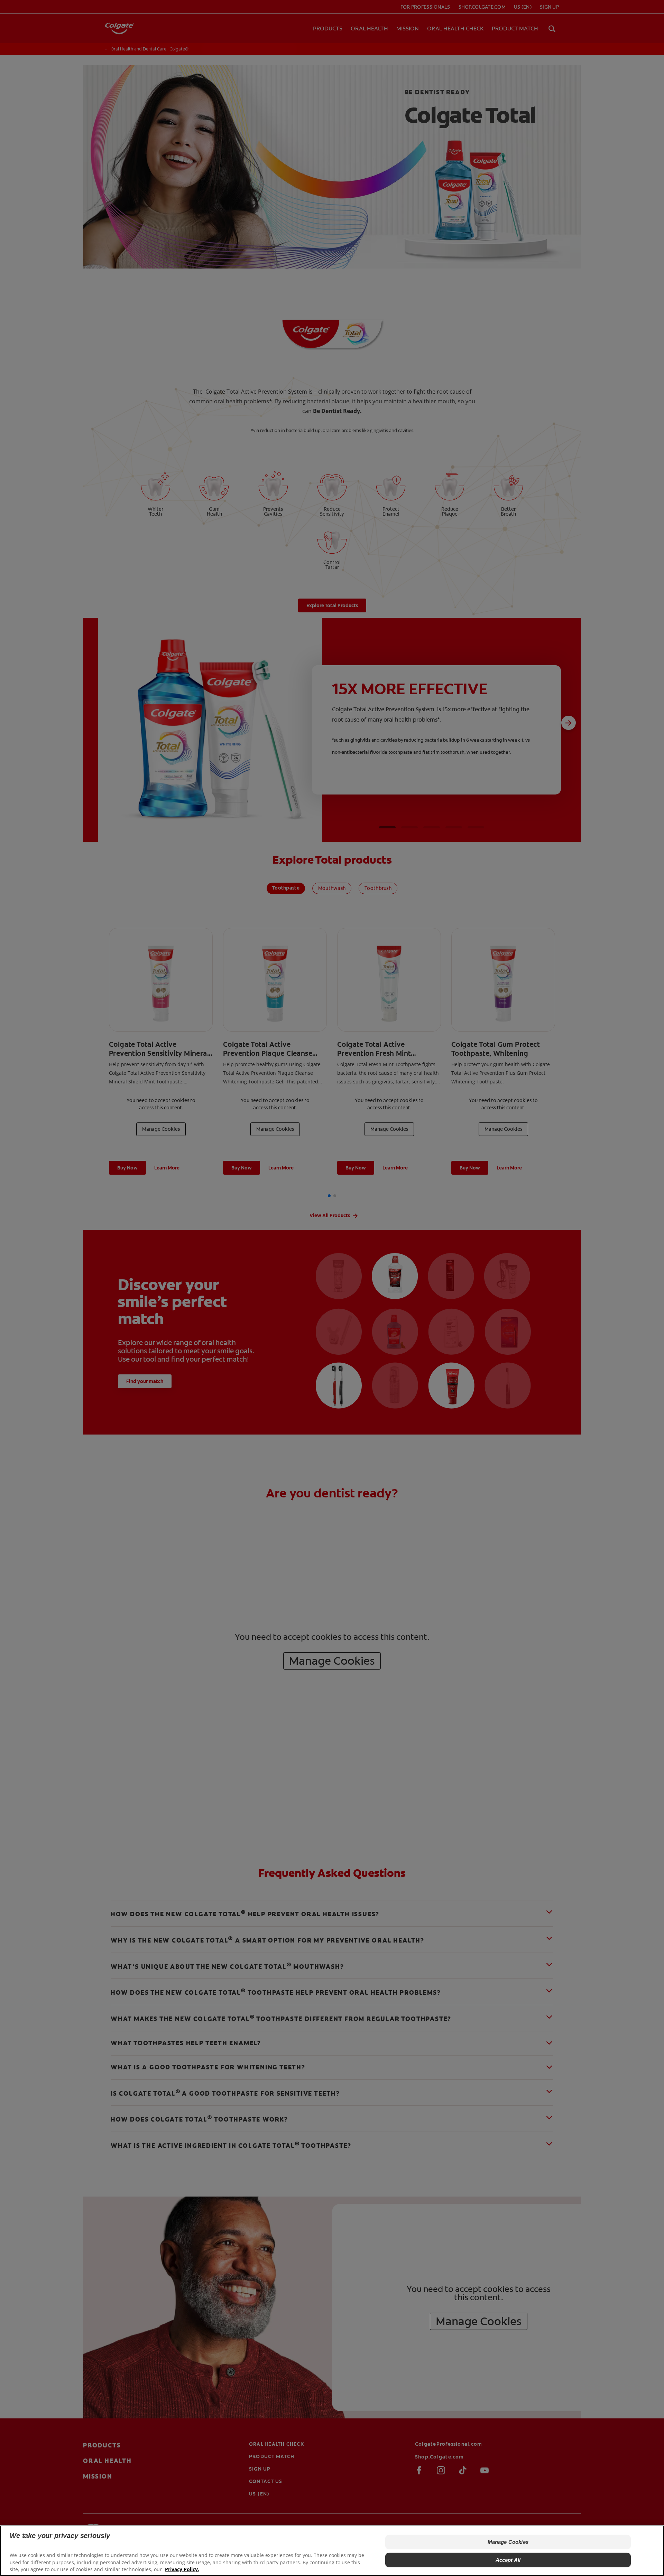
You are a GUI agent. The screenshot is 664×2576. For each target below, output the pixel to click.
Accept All (508, 2560)
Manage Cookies (508, 2542)
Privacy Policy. (182, 2569)
